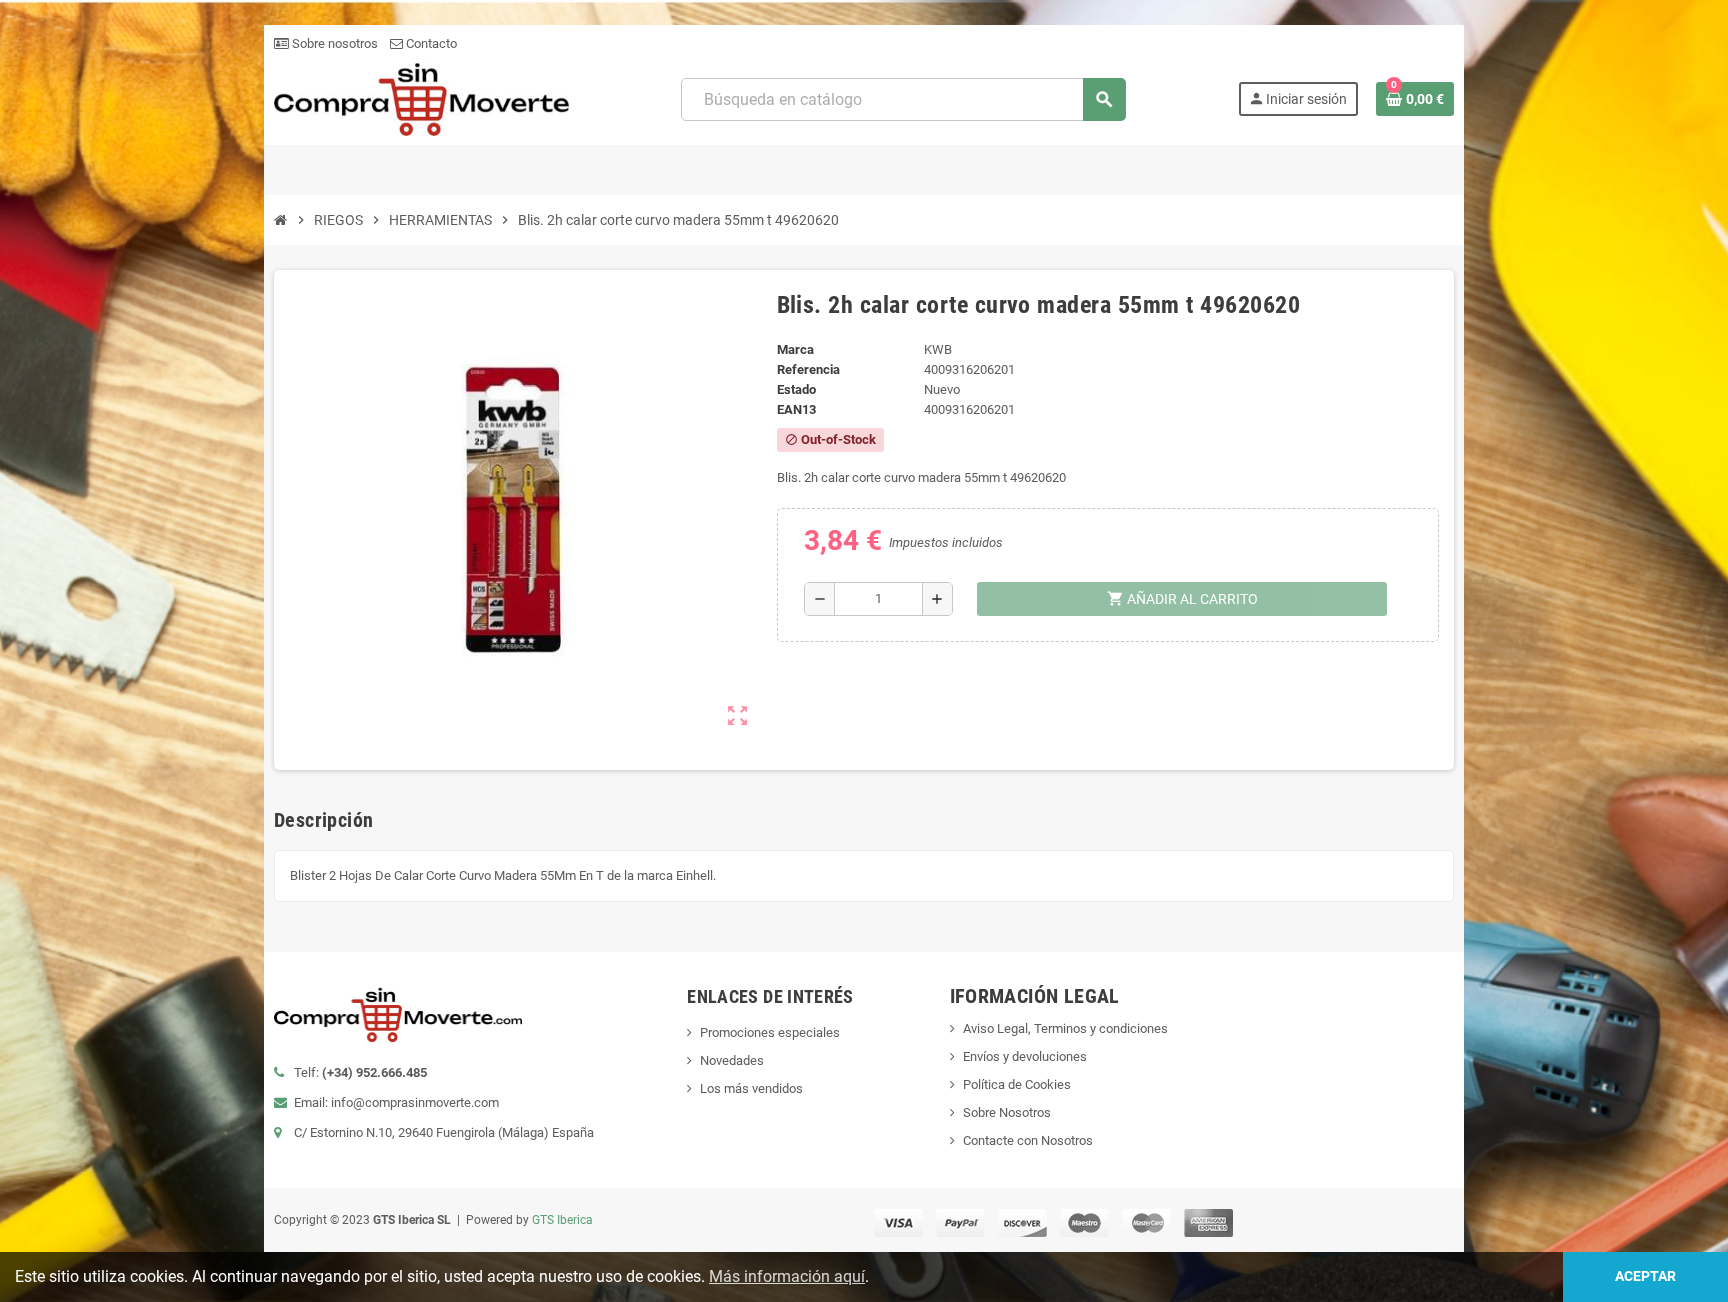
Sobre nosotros (333, 43)
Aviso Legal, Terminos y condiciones (1065, 1028)
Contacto (430, 43)
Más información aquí (787, 1276)
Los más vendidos (751, 1088)
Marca (795, 349)
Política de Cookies (1017, 1084)
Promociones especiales (770, 1032)
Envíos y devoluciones (1025, 1056)
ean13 (796, 409)
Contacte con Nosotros (1028, 1140)
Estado (796, 389)
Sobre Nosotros (1007, 1112)
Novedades (732, 1060)
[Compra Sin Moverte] (421, 98)
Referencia (808, 369)
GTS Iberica (562, 1220)
